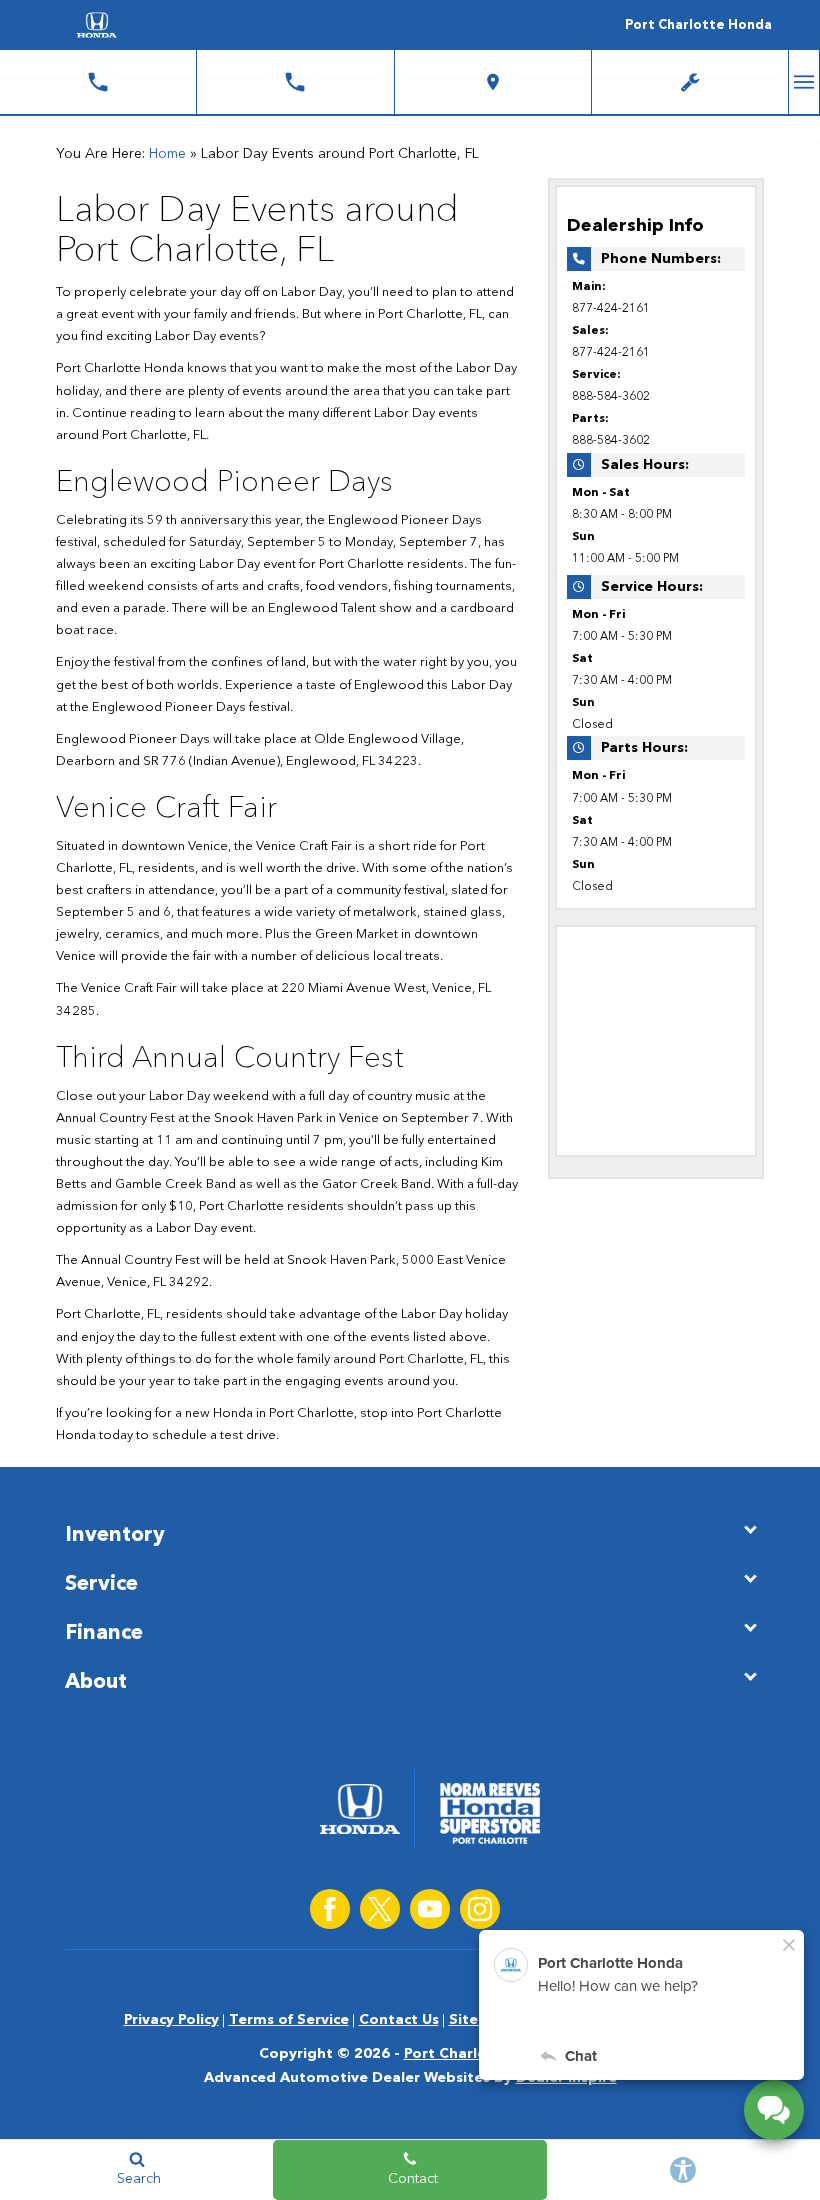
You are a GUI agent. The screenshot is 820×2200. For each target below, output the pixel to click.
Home (167, 154)
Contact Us (399, 2020)
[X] (380, 1909)
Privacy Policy (171, 2020)
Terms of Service (289, 2020)
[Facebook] (330, 1909)
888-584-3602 (611, 397)
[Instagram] (480, 1909)
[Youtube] (430, 1909)
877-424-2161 (611, 309)
